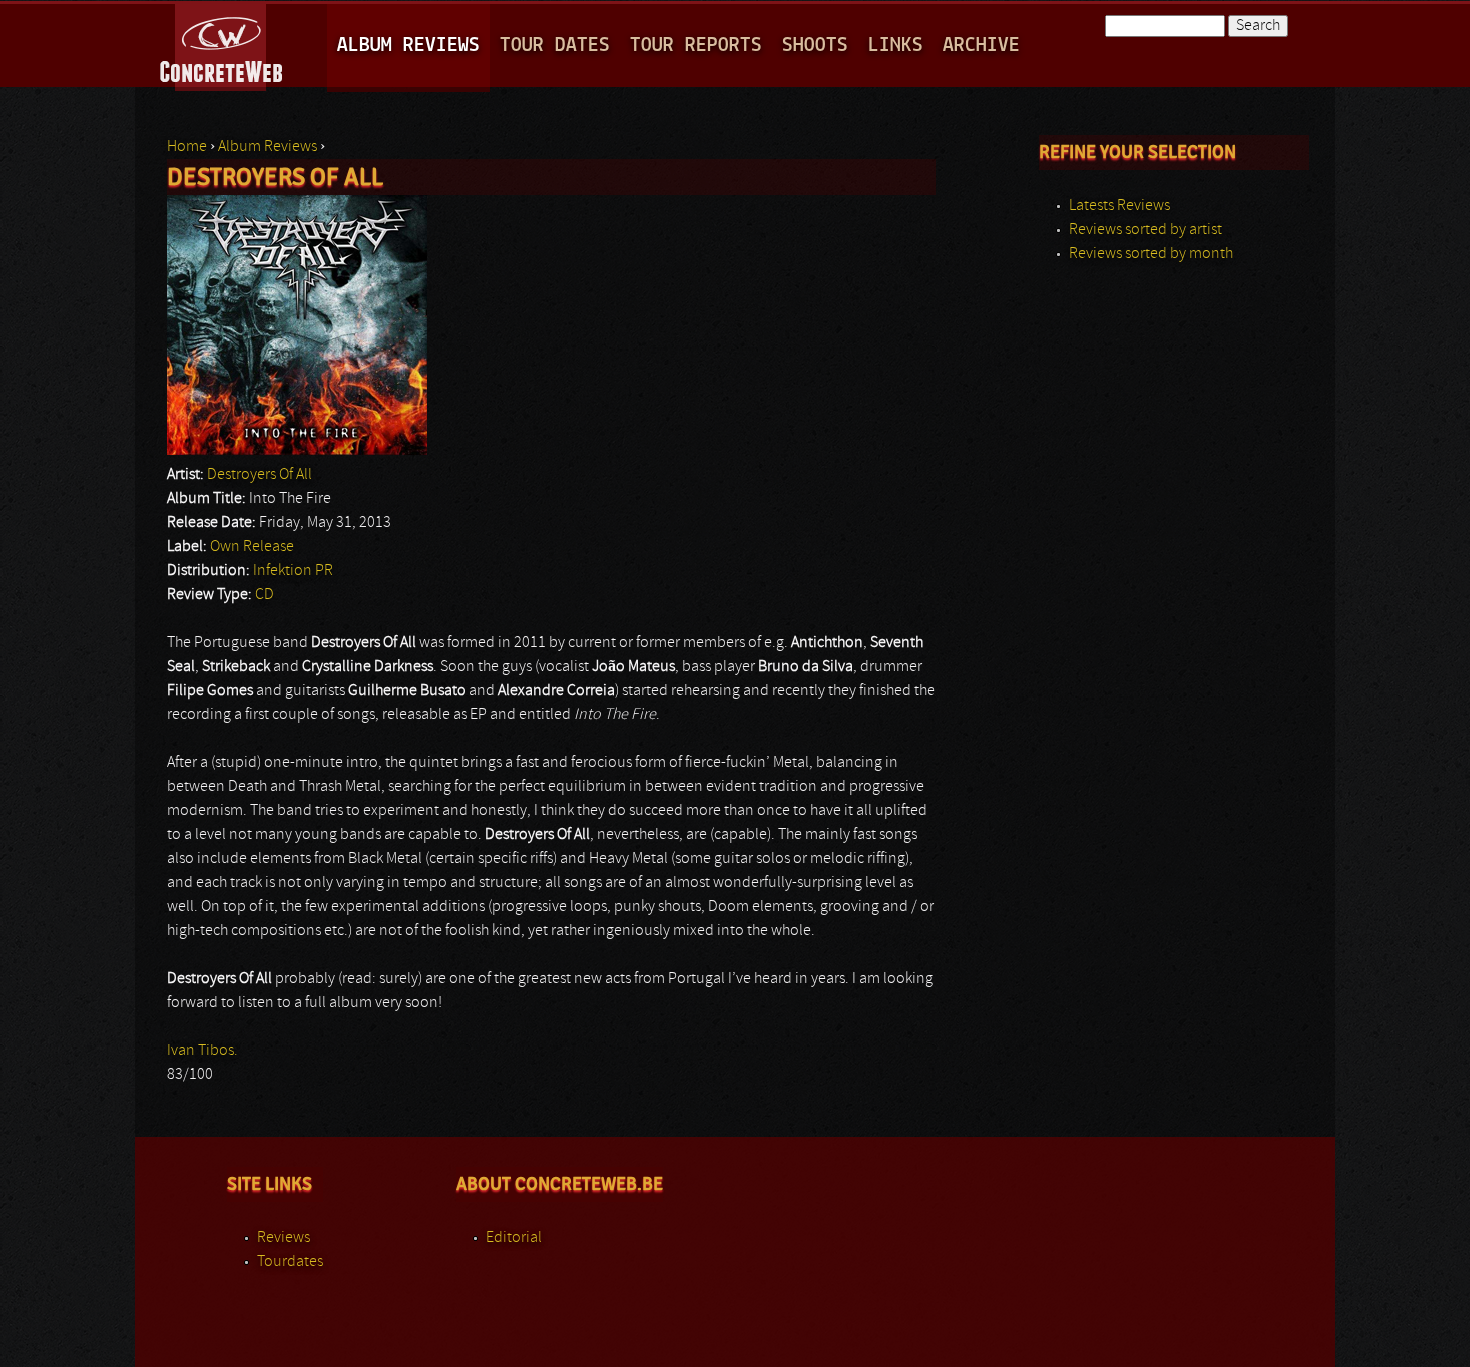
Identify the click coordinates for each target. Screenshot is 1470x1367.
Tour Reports (696, 45)
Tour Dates (555, 45)
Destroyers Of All (259, 475)
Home (187, 147)
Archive (981, 45)
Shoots (815, 45)
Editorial (514, 1238)
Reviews (283, 1238)
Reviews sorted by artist (1145, 230)
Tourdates (290, 1262)
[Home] (222, 44)
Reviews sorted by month (1151, 254)
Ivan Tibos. (202, 1051)
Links (895, 45)
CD (264, 595)
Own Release (252, 547)
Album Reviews (408, 45)
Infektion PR (293, 571)
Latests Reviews (1119, 206)
